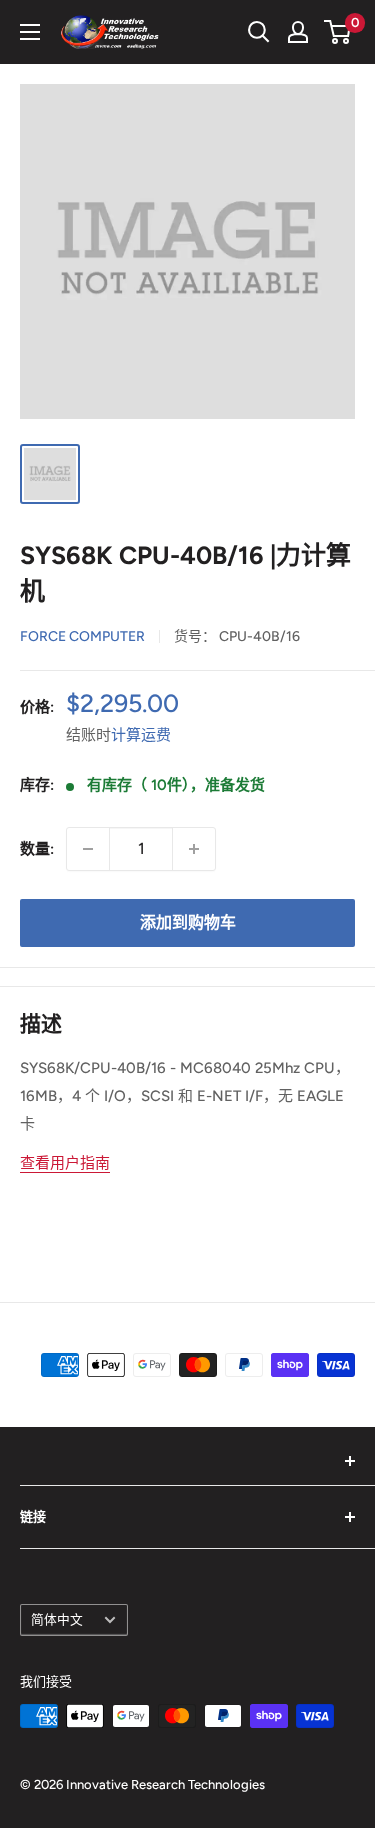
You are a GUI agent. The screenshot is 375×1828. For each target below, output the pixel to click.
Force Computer (82, 636)
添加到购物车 (188, 922)
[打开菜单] (30, 32)
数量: (37, 849)
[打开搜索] (259, 32)
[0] (338, 32)
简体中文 (57, 1619)
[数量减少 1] (88, 849)
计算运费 (141, 735)
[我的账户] (298, 32)
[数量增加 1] (194, 849)
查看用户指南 (65, 1163)
